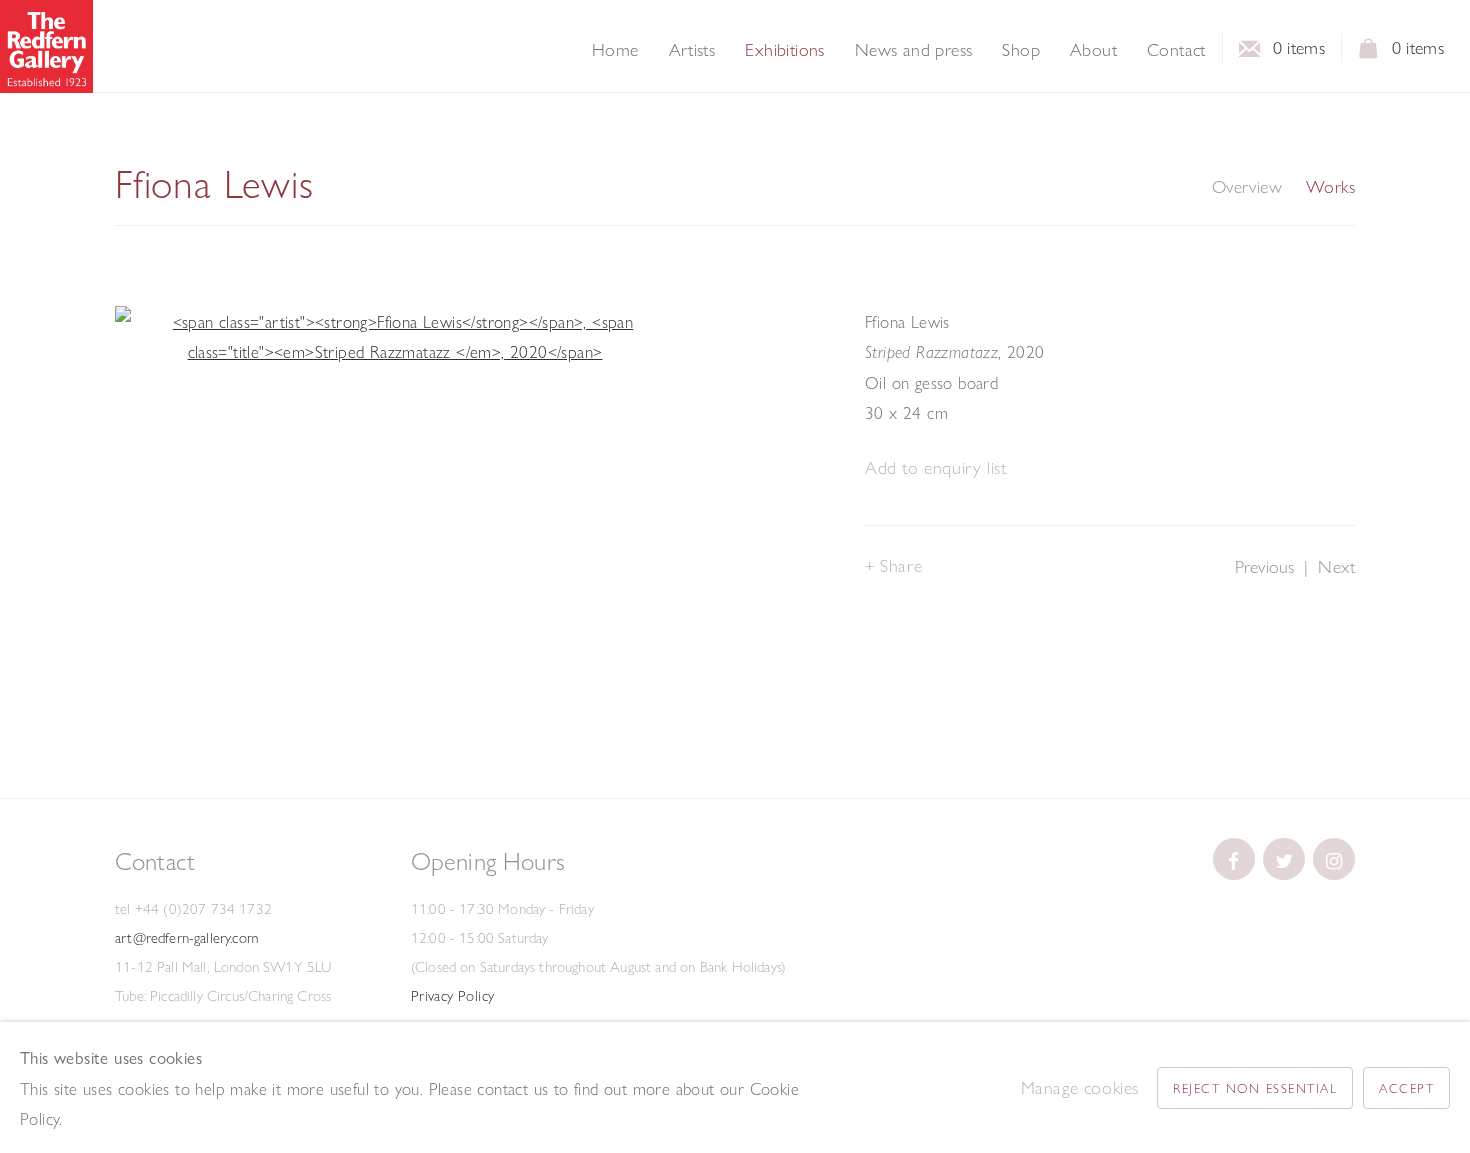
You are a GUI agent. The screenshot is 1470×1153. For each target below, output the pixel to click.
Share (901, 565)
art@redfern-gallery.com (186, 938)
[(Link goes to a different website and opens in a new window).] (1234, 859)
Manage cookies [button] (1080, 1087)
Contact (1176, 50)
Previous (1264, 566)
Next (1336, 566)
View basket (1369, 54)
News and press (914, 50)
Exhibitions (784, 50)
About (1093, 50)
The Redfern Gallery (46, 46)
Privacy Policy (453, 996)
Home (615, 50)
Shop (1021, 50)
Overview (1247, 187)
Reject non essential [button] (1255, 1088)
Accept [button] (1406, 1088)
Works (1330, 187)
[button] (935, 468)
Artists (692, 50)
